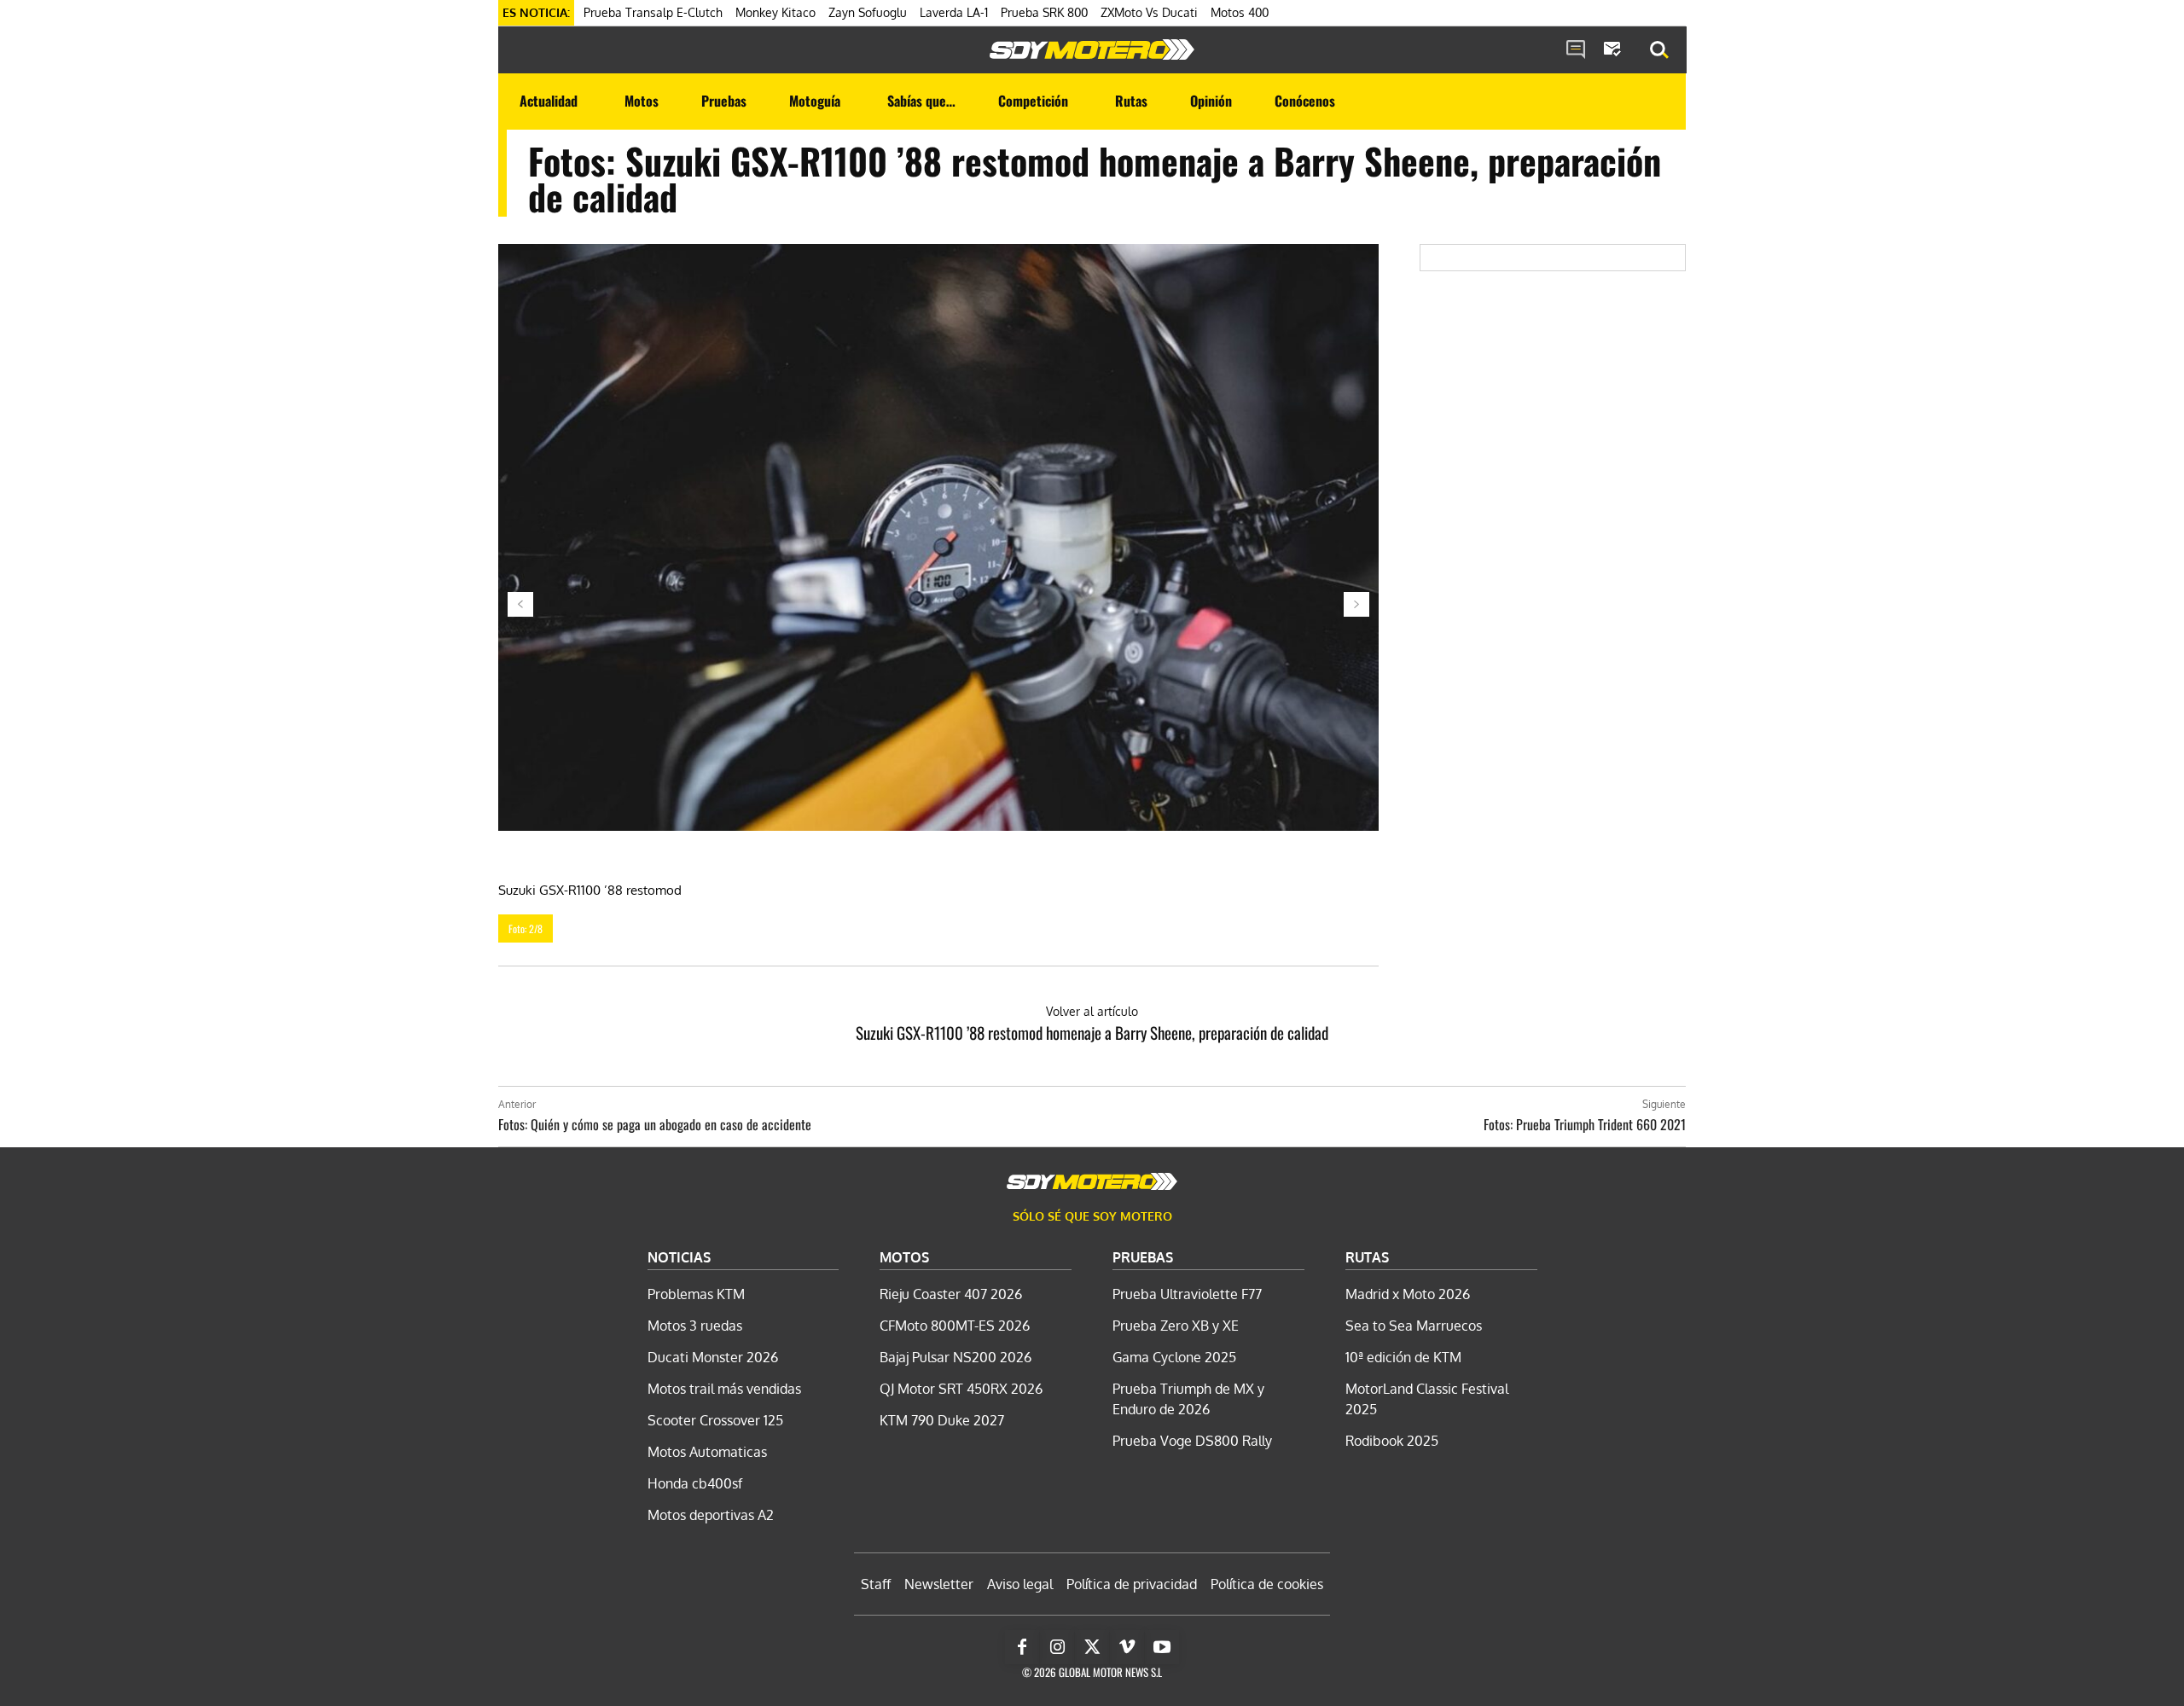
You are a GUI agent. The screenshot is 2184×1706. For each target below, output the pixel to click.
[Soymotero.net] (1092, 49)
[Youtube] (1162, 1647)
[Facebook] (1022, 1647)
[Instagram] (1057, 1647)
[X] (1092, 1647)
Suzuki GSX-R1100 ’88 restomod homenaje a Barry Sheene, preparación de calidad (1092, 1032)
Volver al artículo (1092, 1011)
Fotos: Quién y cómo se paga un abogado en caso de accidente (655, 1124)
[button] (1659, 50)
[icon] (1576, 50)
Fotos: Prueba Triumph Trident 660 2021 (1585, 1124)
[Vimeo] (1127, 1647)
